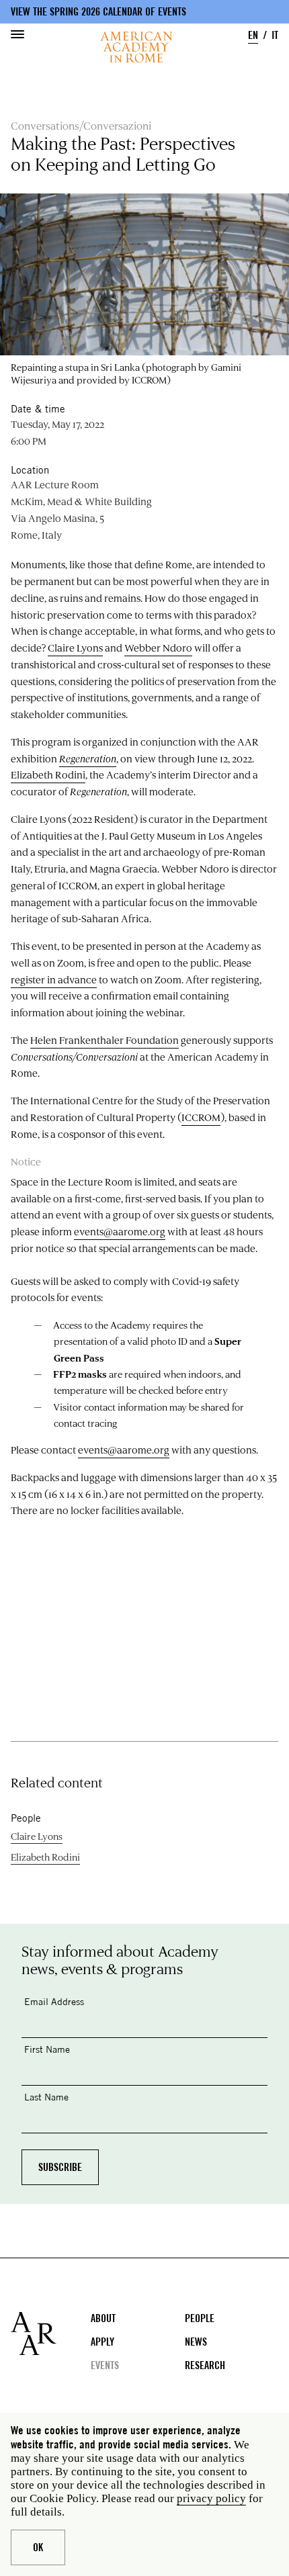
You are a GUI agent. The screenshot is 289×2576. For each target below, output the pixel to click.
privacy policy (211, 2498)
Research (205, 2365)
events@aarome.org (120, 1232)
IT (275, 35)
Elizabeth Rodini (48, 775)
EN (253, 35)
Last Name (46, 2097)
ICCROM (201, 1117)
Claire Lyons (75, 648)
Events (105, 2365)
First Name (47, 2049)
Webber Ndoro (158, 648)
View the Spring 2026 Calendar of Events (98, 12)
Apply (102, 2342)
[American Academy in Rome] (51, 2334)
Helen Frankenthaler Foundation (105, 1040)
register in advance (54, 980)
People (200, 2318)
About (103, 2318)
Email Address (54, 2001)
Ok (38, 2547)
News (196, 2342)
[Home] (136, 47)
